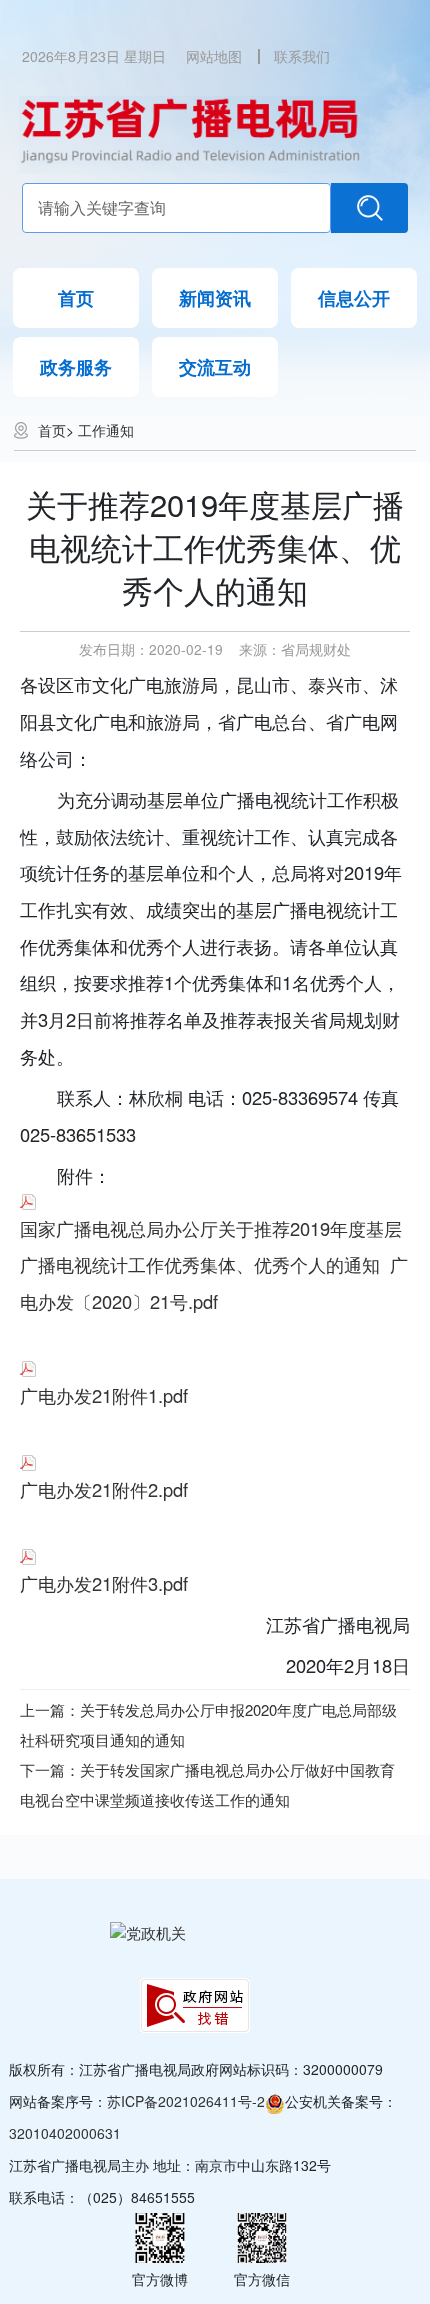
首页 (76, 298)
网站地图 (214, 56)
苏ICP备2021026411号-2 (186, 2101)
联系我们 (302, 56)
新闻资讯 (215, 298)
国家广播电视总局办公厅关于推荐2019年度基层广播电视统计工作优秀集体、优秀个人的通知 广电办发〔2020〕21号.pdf (214, 1264)
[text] (177, 208)
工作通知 (106, 430)
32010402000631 (65, 2133)
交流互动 (215, 367)
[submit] (369, 208)
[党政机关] (148, 1932)
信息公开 (354, 298)
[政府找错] (195, 2005)
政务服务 (76, 367)
